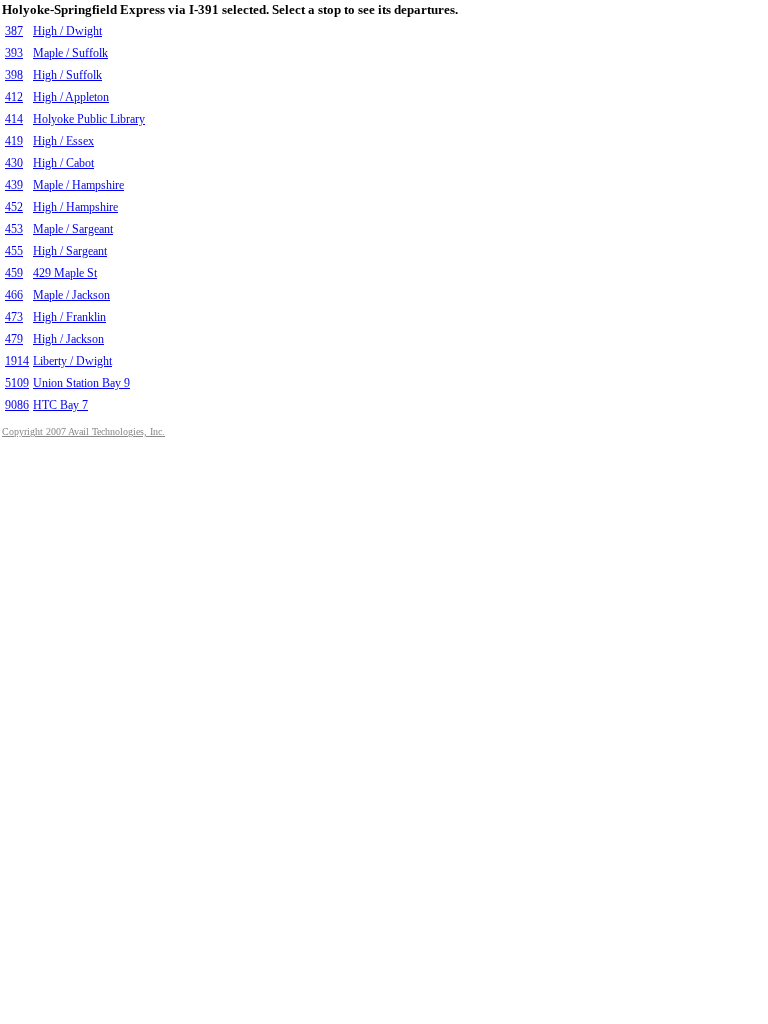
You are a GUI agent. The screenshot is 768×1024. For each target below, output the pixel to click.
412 (14, 97)
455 (14, 251)
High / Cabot (63, 163)
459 (14, 273)
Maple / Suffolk (70, 53)
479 (14, 339)
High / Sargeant (70, 251)
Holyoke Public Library (89, 119)
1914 (17, 361)
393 (14, 53)
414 (14, 119)
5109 (17, 383)
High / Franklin (69, 317)
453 (14, 229)
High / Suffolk (67, 75)
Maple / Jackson (71, 295)
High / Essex (63, 141)
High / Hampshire (75, 207)
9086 (17, 405)
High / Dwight (67, 31)
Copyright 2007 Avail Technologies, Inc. (83, 431)
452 (14, 207)
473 (14, 317)
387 (14, 31)
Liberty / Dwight (72, 361)
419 (14, 141)
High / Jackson (68, 339)
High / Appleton (71, 97)
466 (14, 295)
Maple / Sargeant (73, 229)
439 (14, 185)
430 (14, 163)
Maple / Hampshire (78, 185)
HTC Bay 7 (60, 405)
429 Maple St (65, 273)
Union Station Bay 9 (81, 383)
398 (14, 75)
